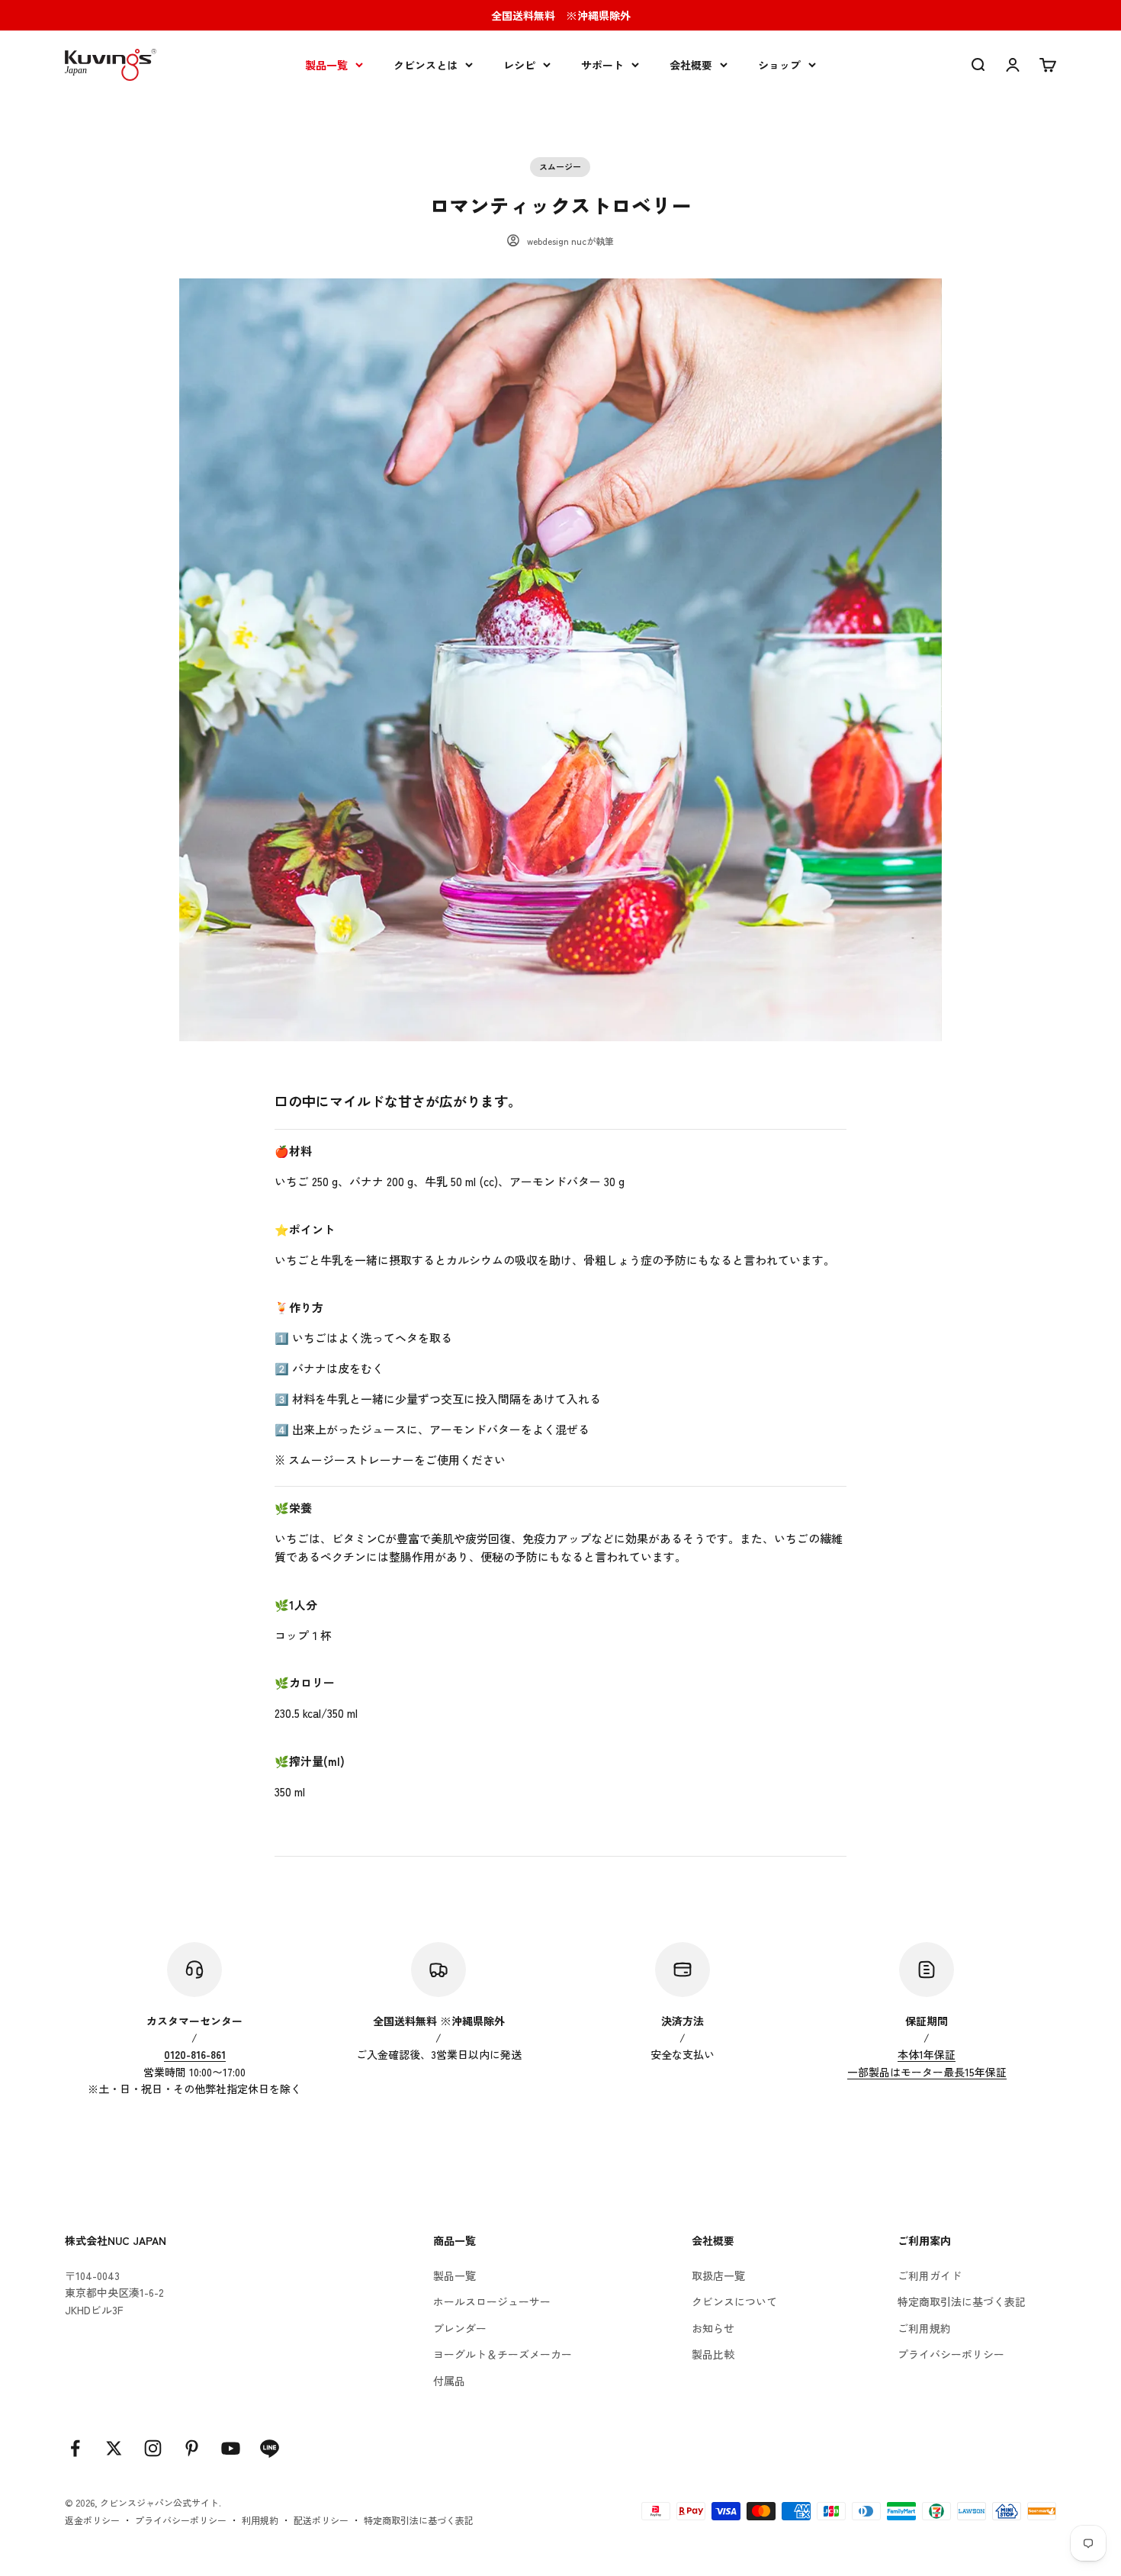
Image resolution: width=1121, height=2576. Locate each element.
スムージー (560, 166)
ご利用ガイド (930, 2275)
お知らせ (713, 2328)
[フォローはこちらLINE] (270, 2448)
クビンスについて (734, 2301)
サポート (602, 65)
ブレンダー (460, 2328)
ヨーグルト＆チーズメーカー (503, 2354)
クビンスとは (426, 65)
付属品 (449, 2381)
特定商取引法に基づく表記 (962, 2301)
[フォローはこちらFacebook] (75, 2448)
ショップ (779, 65)
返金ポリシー (92, 2520)
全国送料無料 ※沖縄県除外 (561, 15)
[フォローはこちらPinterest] (192, 2448)
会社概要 (691, 65)
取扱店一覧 (718, 2275)
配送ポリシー (321, 2520)
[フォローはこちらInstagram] (153, 2448)
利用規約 (260, 2520)
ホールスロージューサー (492, 2301)
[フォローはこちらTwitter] (114, 2448)
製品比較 (713, 2354)
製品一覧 (326, 65)
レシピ (519, 65)
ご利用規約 (924, 2328)
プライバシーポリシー (951, 2354)
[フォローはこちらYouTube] (231, 2448)
